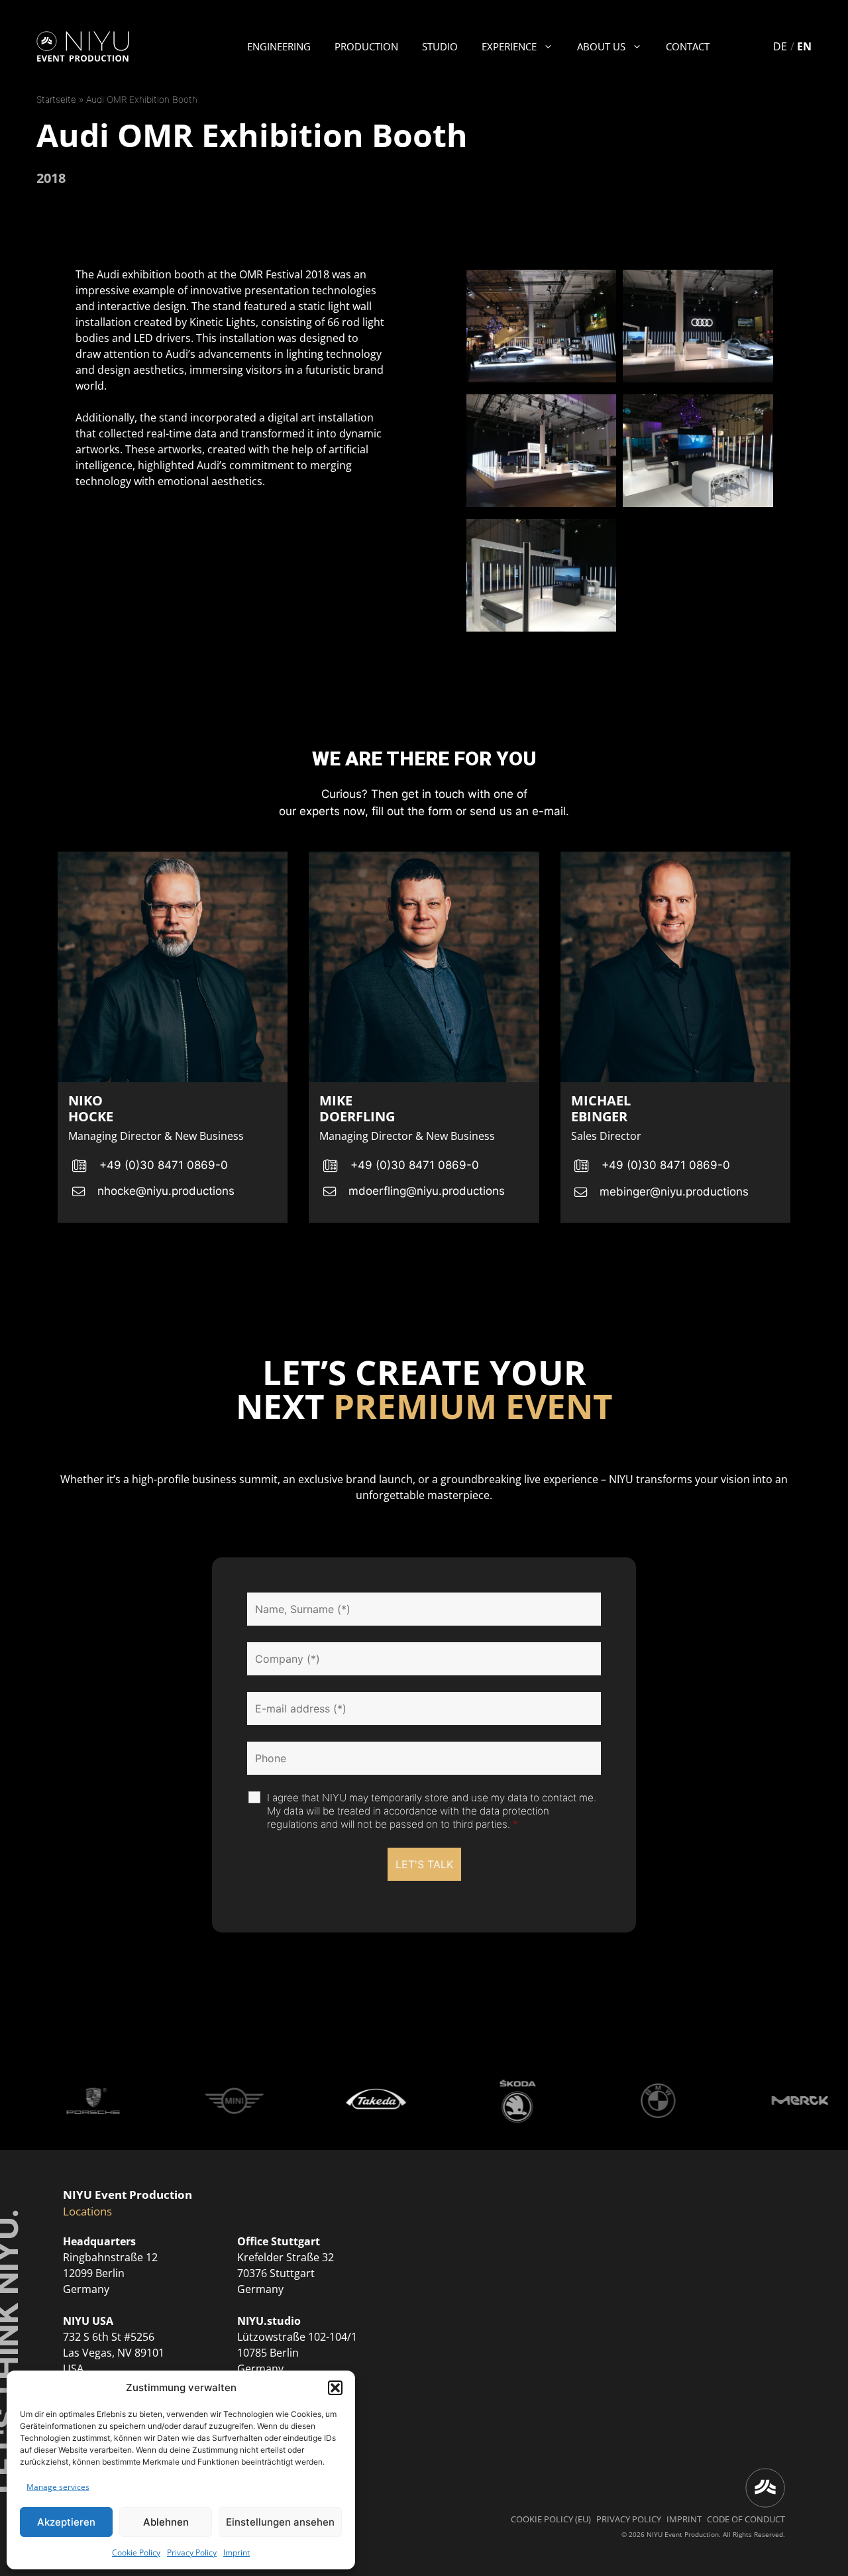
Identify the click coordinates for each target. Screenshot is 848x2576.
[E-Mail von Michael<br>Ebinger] (581, 1193)
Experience (509, 46)
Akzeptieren (66, 2522)
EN (804, 46)
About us (601, 46)
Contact (688, 46)
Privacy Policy (192, 2552)
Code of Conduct (746, 2519)
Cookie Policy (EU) (551, 2519)
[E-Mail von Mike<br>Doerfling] (329, 1192)
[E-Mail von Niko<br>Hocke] (78, 1192)
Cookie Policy (136, 2552)
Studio (440, 46)
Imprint (237, 2552)
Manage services (58, 2487)
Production (366, 46)
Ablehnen (166, 2522)
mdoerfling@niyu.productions (427, 1191)
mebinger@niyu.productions (674, 1192)
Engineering (279, 46)
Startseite (56, 99)
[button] (335, 2388)
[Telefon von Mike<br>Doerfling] (330, 1166)
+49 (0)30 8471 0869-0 (164, 1165)
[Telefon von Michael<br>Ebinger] (582, 1166)
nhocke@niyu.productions (166, 1191)
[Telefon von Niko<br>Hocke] (79, 1166)
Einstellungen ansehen (280, 2522)
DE (780, 46)
